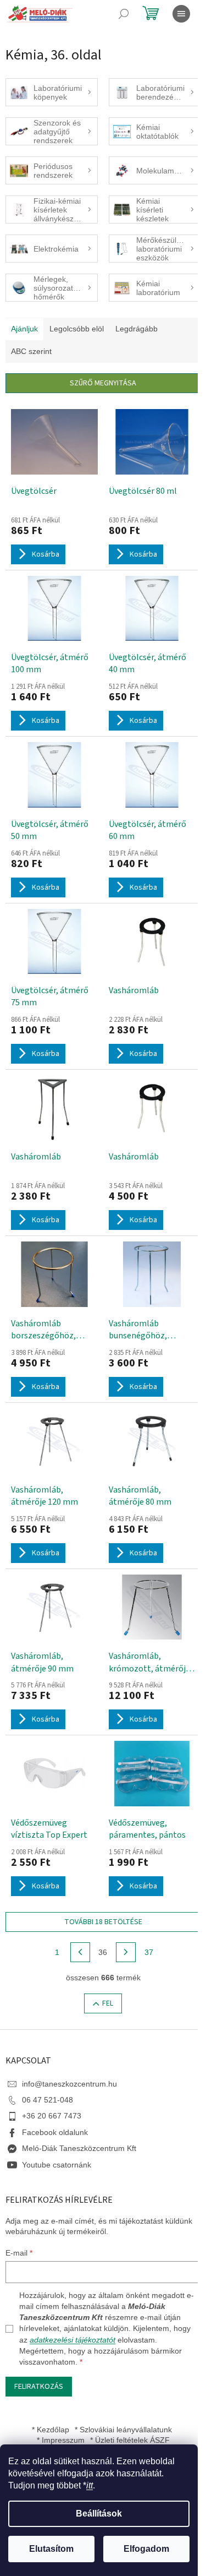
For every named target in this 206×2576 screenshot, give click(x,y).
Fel (108, 2003)
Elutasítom (51, 2549)
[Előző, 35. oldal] (80, 1952)
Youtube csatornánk (57, 2165)
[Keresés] (124, 14)
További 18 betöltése (103, 1922)
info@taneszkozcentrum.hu (69, 2084)
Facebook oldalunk (55, 2132)
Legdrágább (137, 329)
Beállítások (99, 2514)
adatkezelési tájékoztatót (73, 2340)
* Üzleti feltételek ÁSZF (130, 2440)
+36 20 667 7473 (52, 2116)
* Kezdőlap (51, 2430)
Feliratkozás (39, 2387)
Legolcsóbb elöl (77, 329)
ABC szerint (31, 351)
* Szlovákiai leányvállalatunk (123, 2430)
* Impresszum (61, 2440)
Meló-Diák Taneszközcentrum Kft (79, 2148)
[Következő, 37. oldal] (126, 1952)
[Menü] (181, 14)
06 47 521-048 (48, 2100)
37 (149, 1952)
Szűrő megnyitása (103, 383)
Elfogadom (146, 2549)
